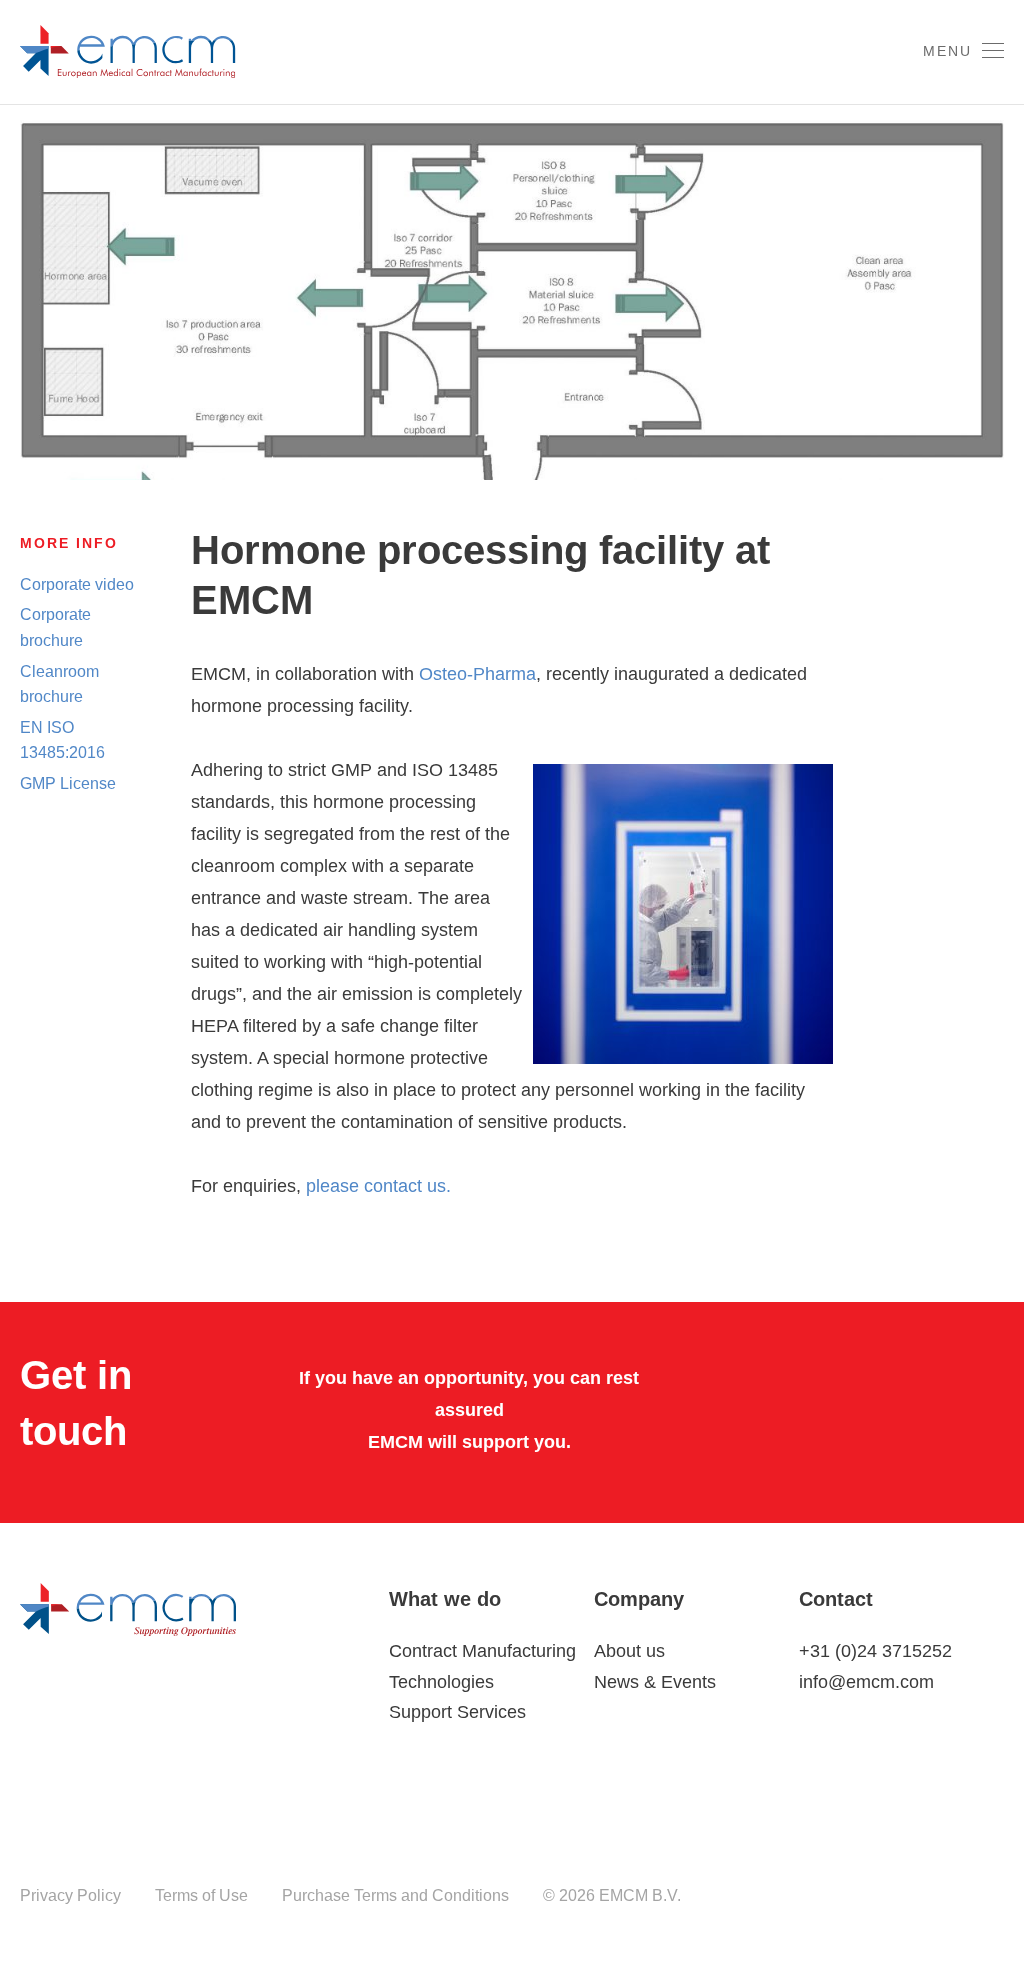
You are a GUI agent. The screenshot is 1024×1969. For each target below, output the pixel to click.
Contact (836, 1599)
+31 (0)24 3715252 (875, 1651)
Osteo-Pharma (477, 674)
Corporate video (77, 584)
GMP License (68, 783)
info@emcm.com (866, 1682)
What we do (445, 1599)
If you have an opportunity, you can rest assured (469, 1394)
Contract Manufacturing (482, 1651)
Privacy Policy (70, 1895)
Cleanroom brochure (59, 684)
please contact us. (378, 1186)
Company (639, 1599)
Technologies (441, 1682)
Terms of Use (201, 1895)
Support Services (457, 1712)
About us (629, 1651)
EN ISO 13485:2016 (62, 740)
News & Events (655, 1682)
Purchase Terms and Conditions (395, 1895)
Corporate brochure (55, 627)
